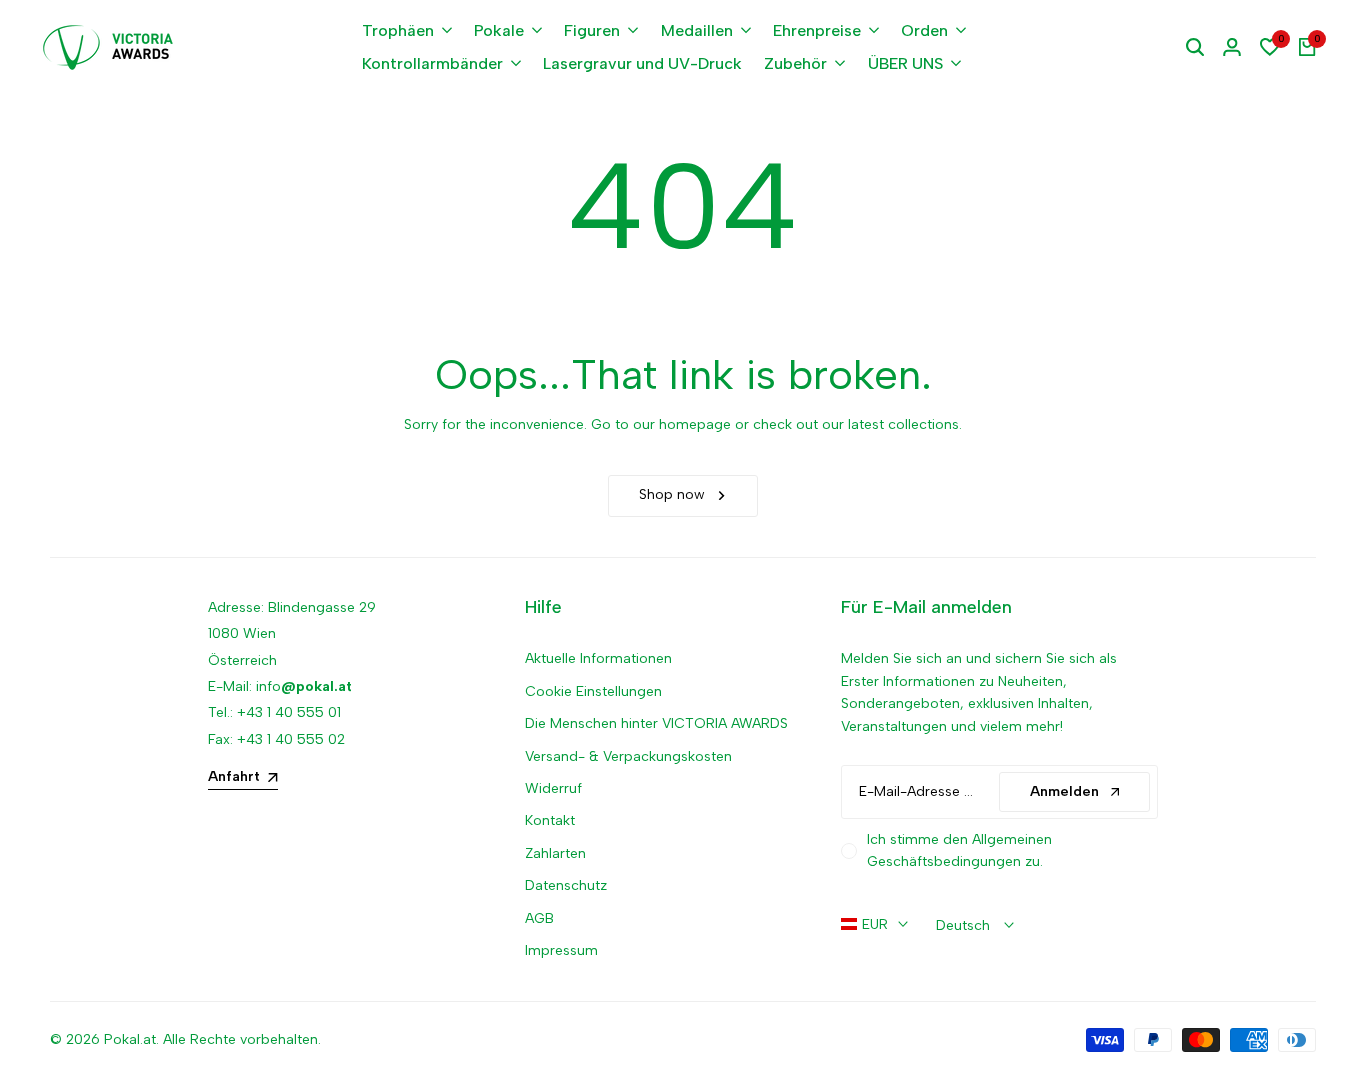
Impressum (561, 950)
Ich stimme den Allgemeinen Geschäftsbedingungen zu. (959, 850)
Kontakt (550, 820)
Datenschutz (566, 885)
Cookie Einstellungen (593, 691)
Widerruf (553, 788)
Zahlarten (555, 853)
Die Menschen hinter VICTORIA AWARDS (656, 723)
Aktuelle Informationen (598, 658)
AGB (539, 918)
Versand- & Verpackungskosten (628, 756)
